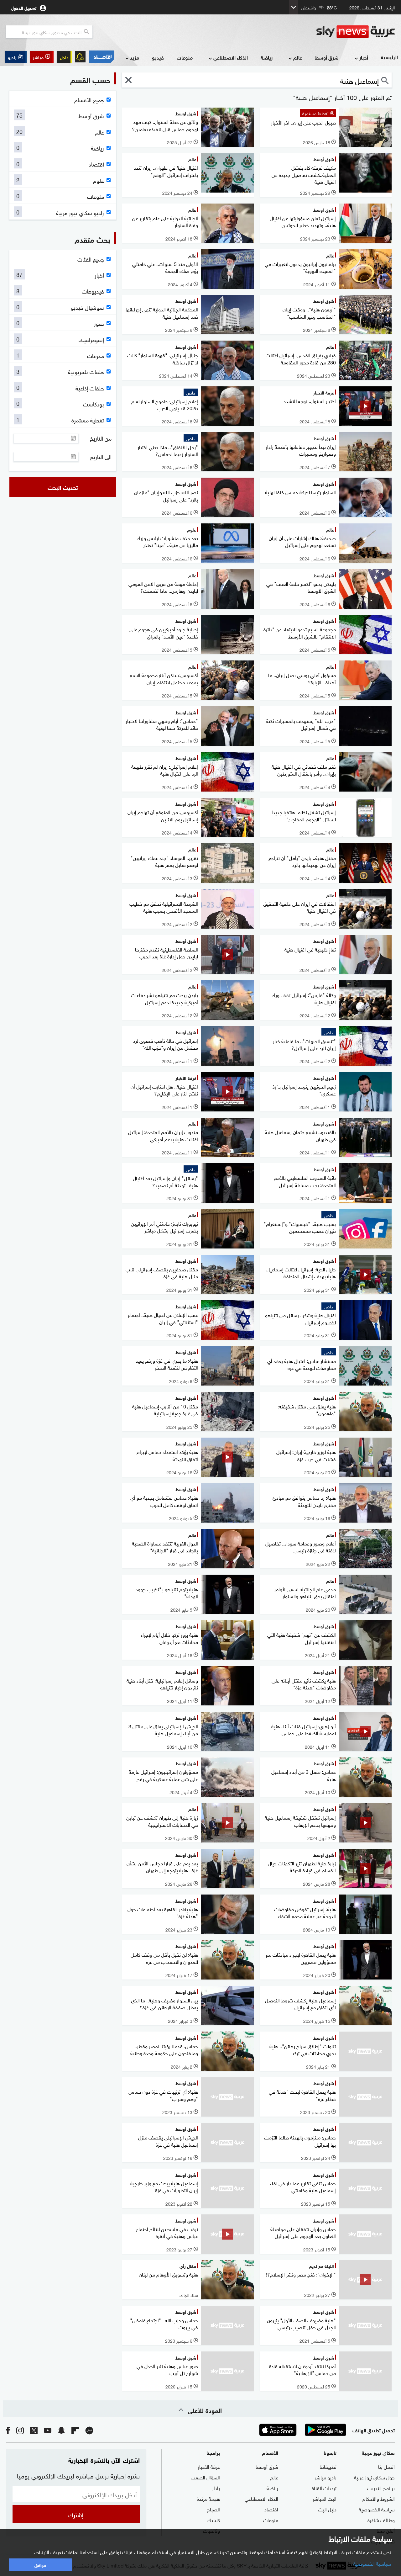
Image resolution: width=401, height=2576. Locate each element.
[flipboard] (75, 2430)
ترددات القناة (324, 2488)
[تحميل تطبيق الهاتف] (302, 2430)
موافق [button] (40, 2565)
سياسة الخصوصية (377, 2509)
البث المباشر (325, 2498)
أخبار (364, 57)
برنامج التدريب (381, 2488)
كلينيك (213, 2520)
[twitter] (34, 2430)
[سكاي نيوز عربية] (356, 32)
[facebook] (8, 2430)
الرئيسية (389, 57)
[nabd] (89, 2430)
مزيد (135, 57)
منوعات (185, 57)
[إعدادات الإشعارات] (80, 57)
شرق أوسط (327, 57)
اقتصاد (271, 2509)
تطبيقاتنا (328, 2466)
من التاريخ (101, 438)
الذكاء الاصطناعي (231, 57)
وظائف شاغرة (381, 2520)
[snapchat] (61, 2430)
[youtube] (48, 2430)
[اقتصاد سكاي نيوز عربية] (102, 57)
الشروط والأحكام (379, 2498)
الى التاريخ (101, 457)
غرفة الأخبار (209, 2466)
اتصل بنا (386, 2466)
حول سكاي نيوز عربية (374, 2477)
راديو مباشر (326, 2477)
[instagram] (20, 2430)
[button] (42, 57)
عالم (298, 57)
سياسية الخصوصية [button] (372, 2563)
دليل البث (327, 2509)
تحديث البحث (63, 487)
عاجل (64, 57)
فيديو (158, 57)
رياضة (267, 57)
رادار (216, 2488)
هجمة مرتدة (208, 2498)
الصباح (213, 2509)
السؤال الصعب (205, 2477)
